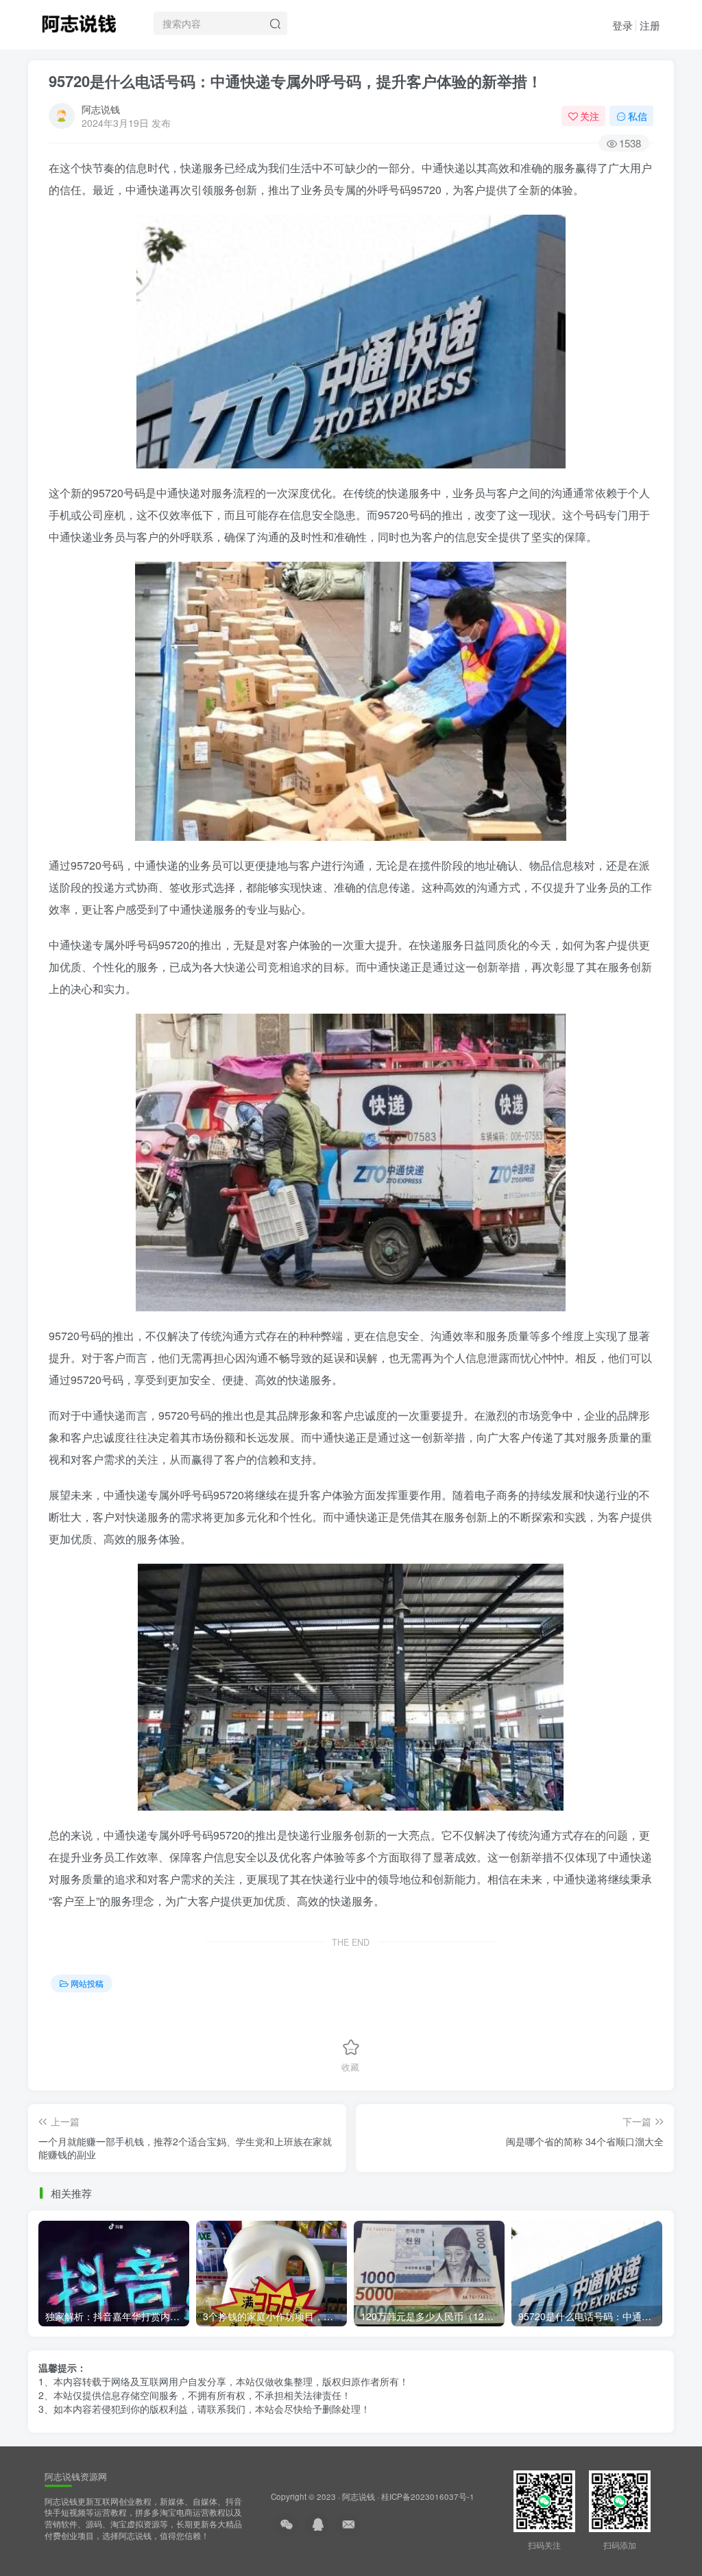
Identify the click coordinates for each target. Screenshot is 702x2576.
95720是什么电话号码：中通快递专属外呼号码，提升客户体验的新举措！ (295, 81)
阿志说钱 (101, 109)
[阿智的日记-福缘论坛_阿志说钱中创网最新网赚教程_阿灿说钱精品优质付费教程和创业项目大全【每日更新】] (79, 21)
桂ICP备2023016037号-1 (428, 2496)
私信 (638, 116)
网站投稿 (87, 1983)
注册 (650, 25)
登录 (622, 25)
